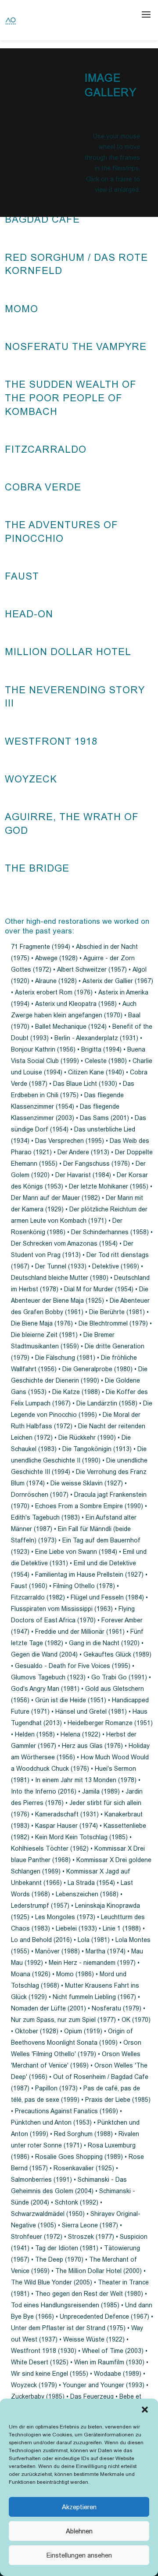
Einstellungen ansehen (79, 2555)
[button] (145, 2410)
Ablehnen (79, 2531)
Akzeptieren (79, 2507)
